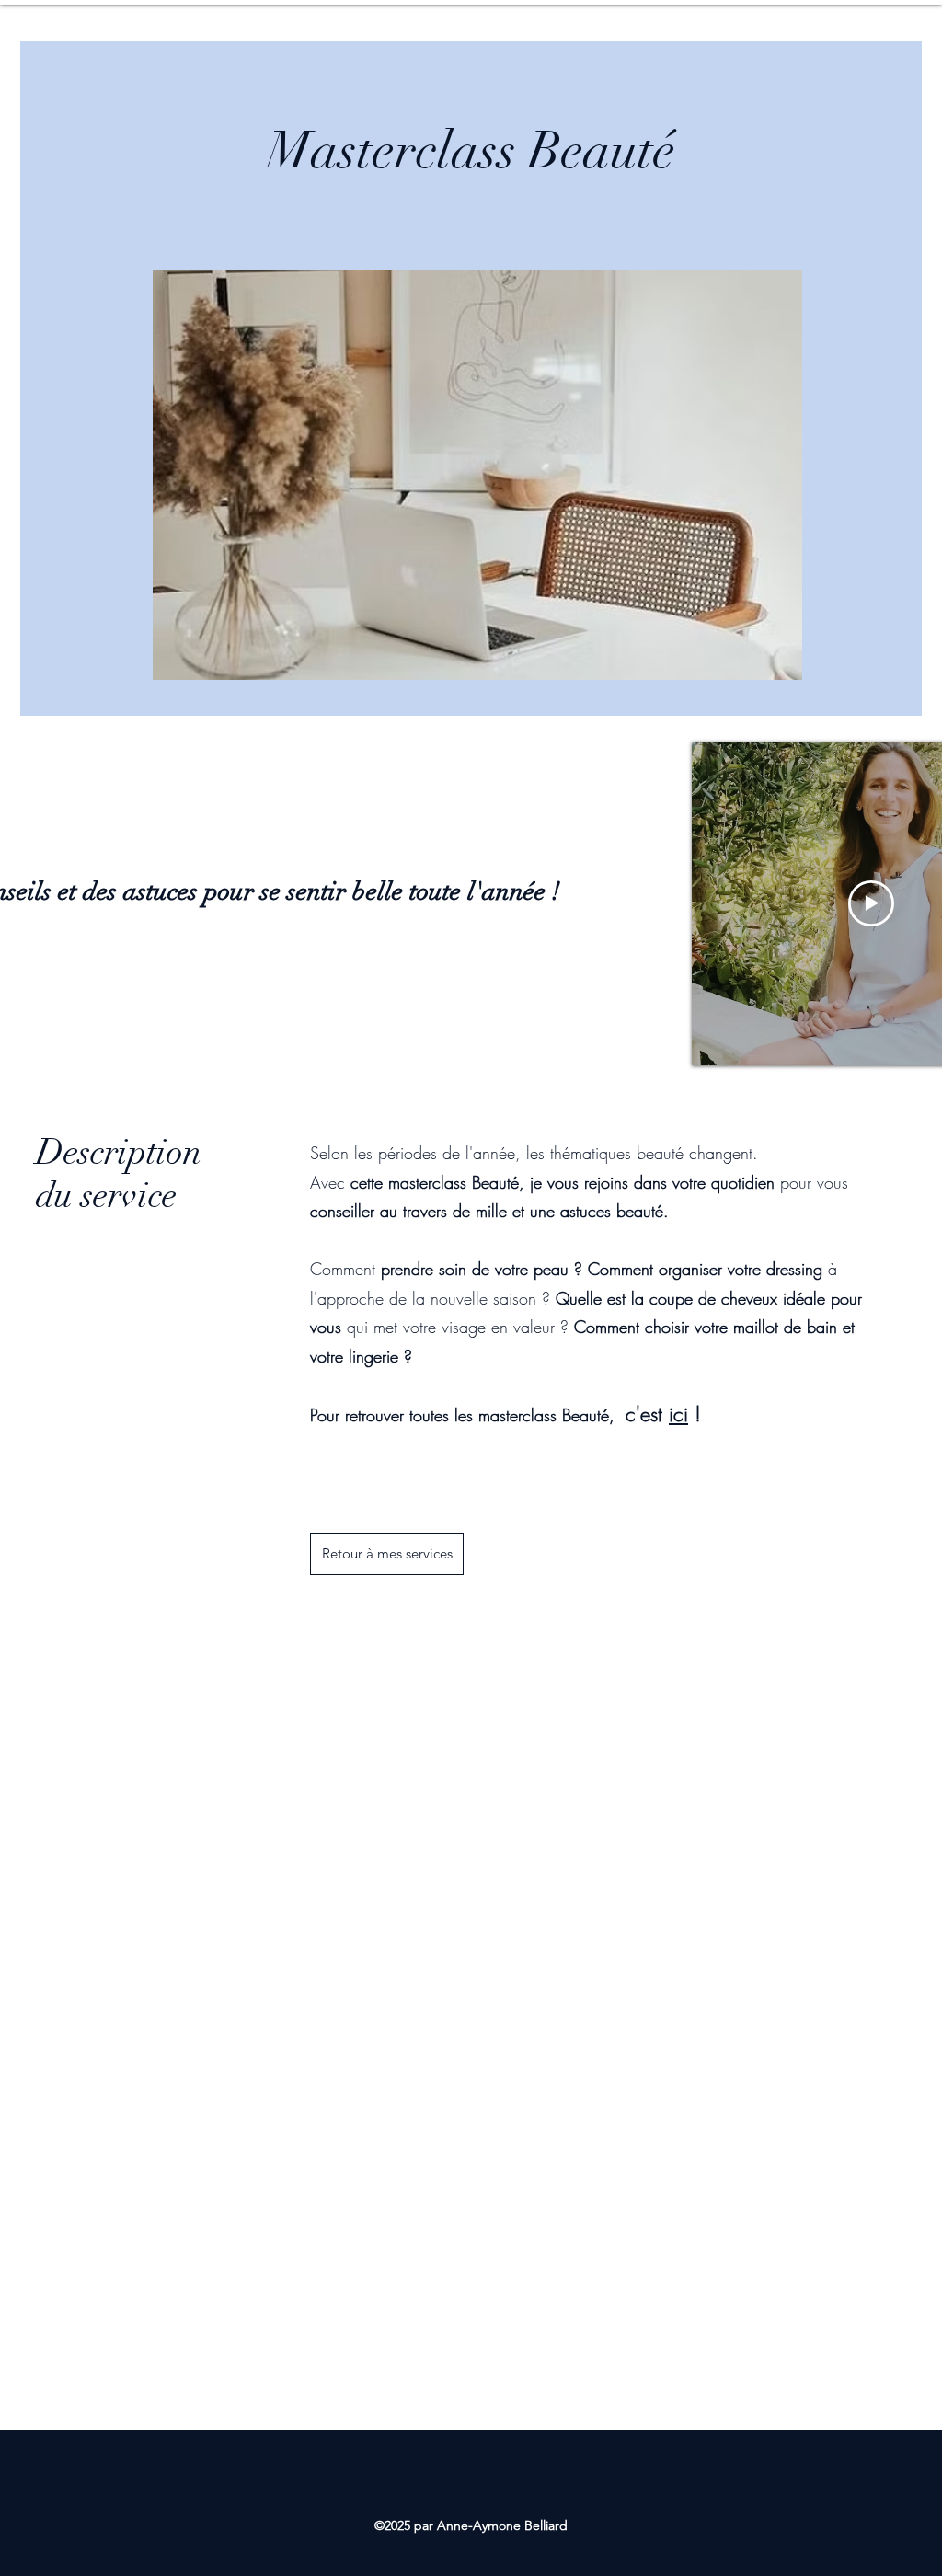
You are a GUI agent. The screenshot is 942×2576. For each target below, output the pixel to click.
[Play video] (871, 903)
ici (678, 1414)
